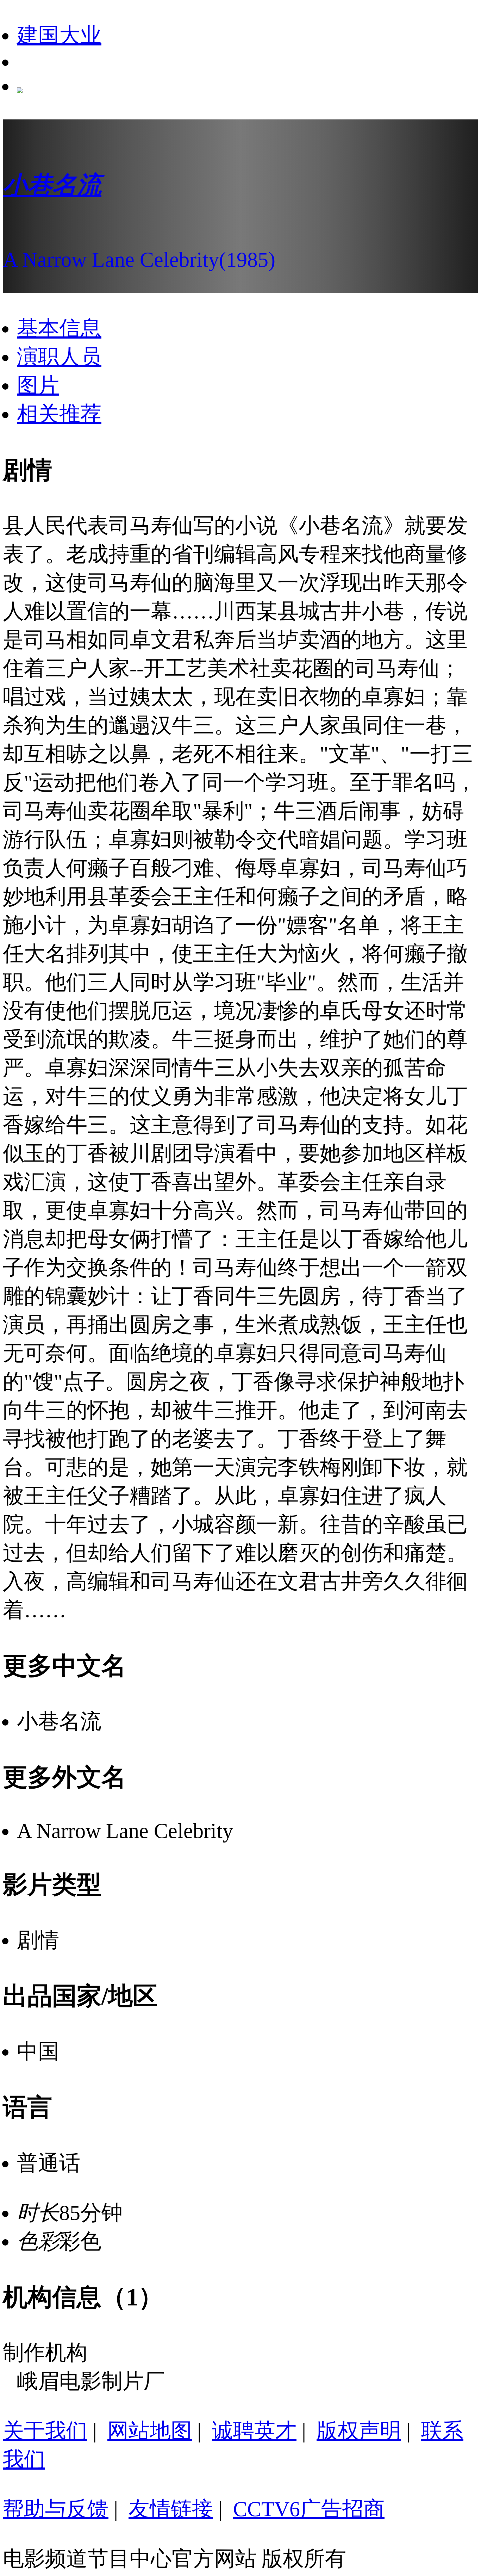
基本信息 (59, 328)
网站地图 (150, 2431)
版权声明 (359, 2431)
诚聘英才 (254, 2431)
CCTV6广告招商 (309, 2509)
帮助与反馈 (56, 2509)
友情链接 (171, 2509)
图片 (38, 385)
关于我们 (45, 2431)
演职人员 (59, 357)
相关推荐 (59, 414)
